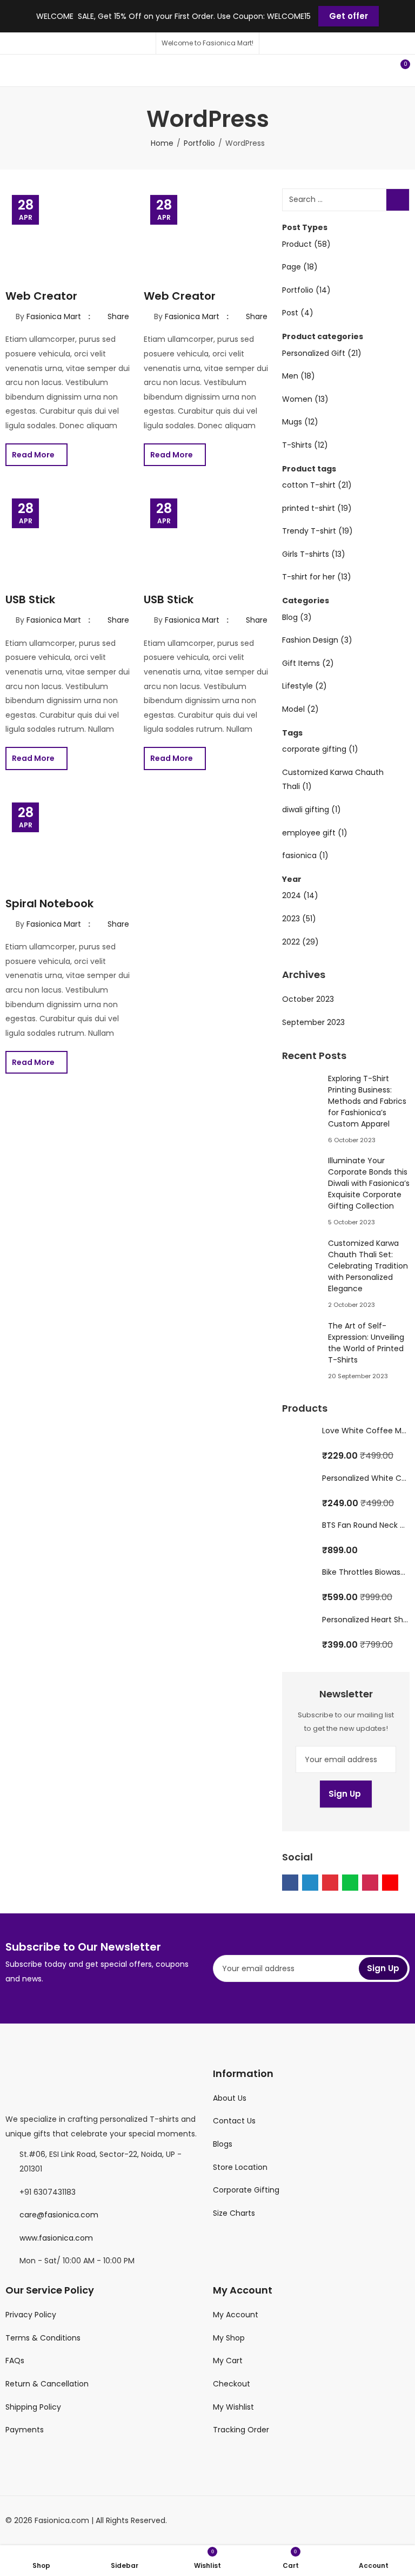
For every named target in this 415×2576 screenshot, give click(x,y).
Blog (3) (297, 617)
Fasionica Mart (54, 316)
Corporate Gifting (246, 2190)
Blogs (223, 2144)
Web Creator (41, 296)
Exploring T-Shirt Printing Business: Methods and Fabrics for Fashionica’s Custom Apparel (367, 1101)
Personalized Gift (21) (322, 353)
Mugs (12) (300, 422)
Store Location (240, 2167)
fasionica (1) (305, 855)
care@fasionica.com (59, 2215)
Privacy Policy (31, 2315)
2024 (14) (300, 895)
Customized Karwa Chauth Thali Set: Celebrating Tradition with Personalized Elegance (368, 1266)
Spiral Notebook (49, 903)
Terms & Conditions (43, 2338)
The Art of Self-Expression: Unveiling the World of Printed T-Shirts (366, 1343)
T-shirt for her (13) (317, 577)
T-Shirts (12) (305, 445)
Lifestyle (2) (304, 686)
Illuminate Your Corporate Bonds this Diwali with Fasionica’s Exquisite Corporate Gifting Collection (369, 1183)
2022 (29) (300, 942)
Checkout (232, 2384)
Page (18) (300, 267)
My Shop (229, 2338)
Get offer (349, 16)
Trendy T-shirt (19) (317, 531)
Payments (25, 2430)
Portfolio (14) (306, 290)
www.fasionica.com (56, 2238)
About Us (230, 2098)
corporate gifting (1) (320, 749)
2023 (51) (299, 919)
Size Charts (234, 2213)
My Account (236, 2315)
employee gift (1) (315, 833)
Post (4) (298, 313)
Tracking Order (241, 2430)
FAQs (15, 2361)
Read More (34, 455)
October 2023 (308, 999)
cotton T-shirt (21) (317, 485)
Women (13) (305, 399)
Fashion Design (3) (317, 640)
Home (162, 143)
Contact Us (234, 2121)
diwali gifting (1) (312, 810)
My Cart (228, 2361)
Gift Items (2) (308, 663)
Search (398, 200)
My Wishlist (233, 2407)
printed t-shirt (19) (317, 508)
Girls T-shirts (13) (314, 554)
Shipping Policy (33, 2407)
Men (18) (299, 376)
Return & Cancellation (47, 2384)
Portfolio (199, 143)
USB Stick (30, 599)
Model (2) (300, 709)
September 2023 (313, 1022)
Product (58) (306, 244)
